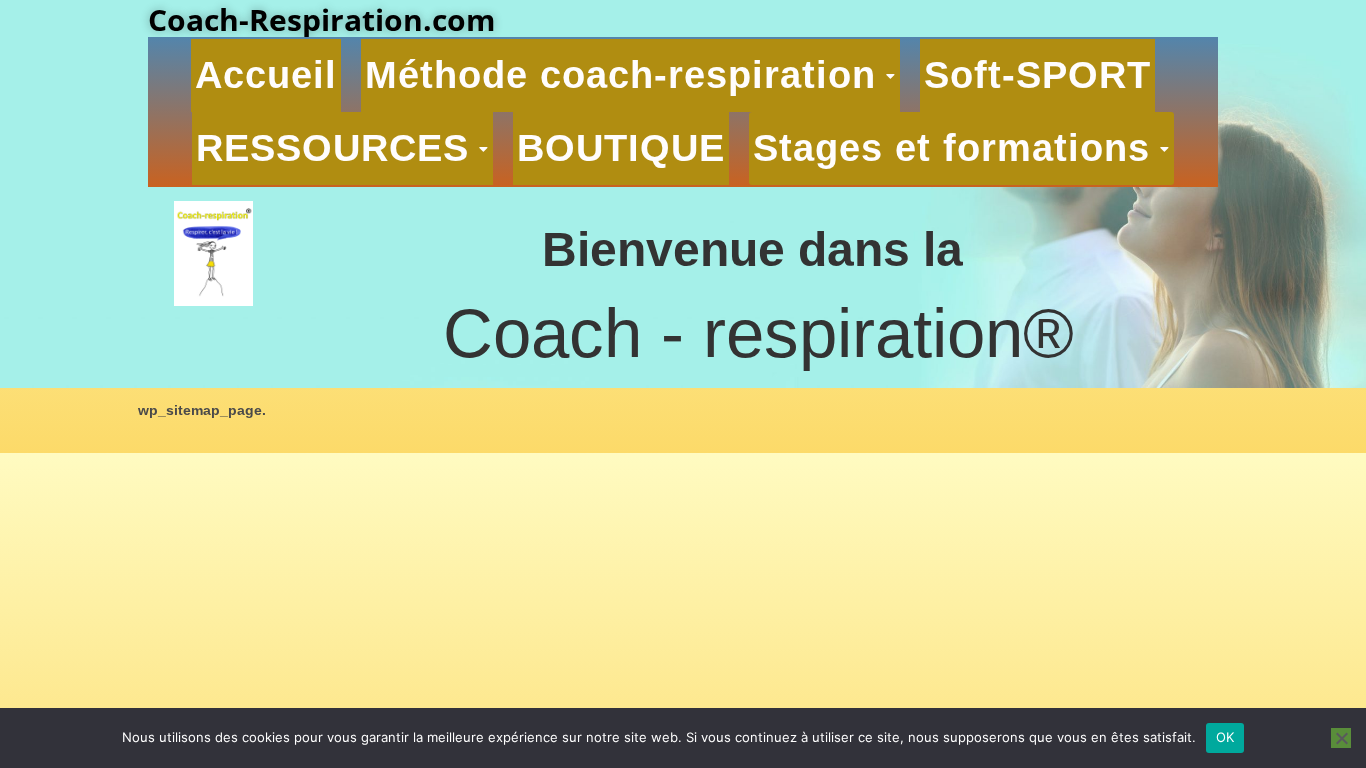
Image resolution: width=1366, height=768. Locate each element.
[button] (630, 75)
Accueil (266, 75)
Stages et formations (951, 148)
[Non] (1341, 738)
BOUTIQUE (621, 148)
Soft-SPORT (1037, 75)
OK (1225, 737)
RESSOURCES (332, 148)
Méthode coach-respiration (620, 75)
